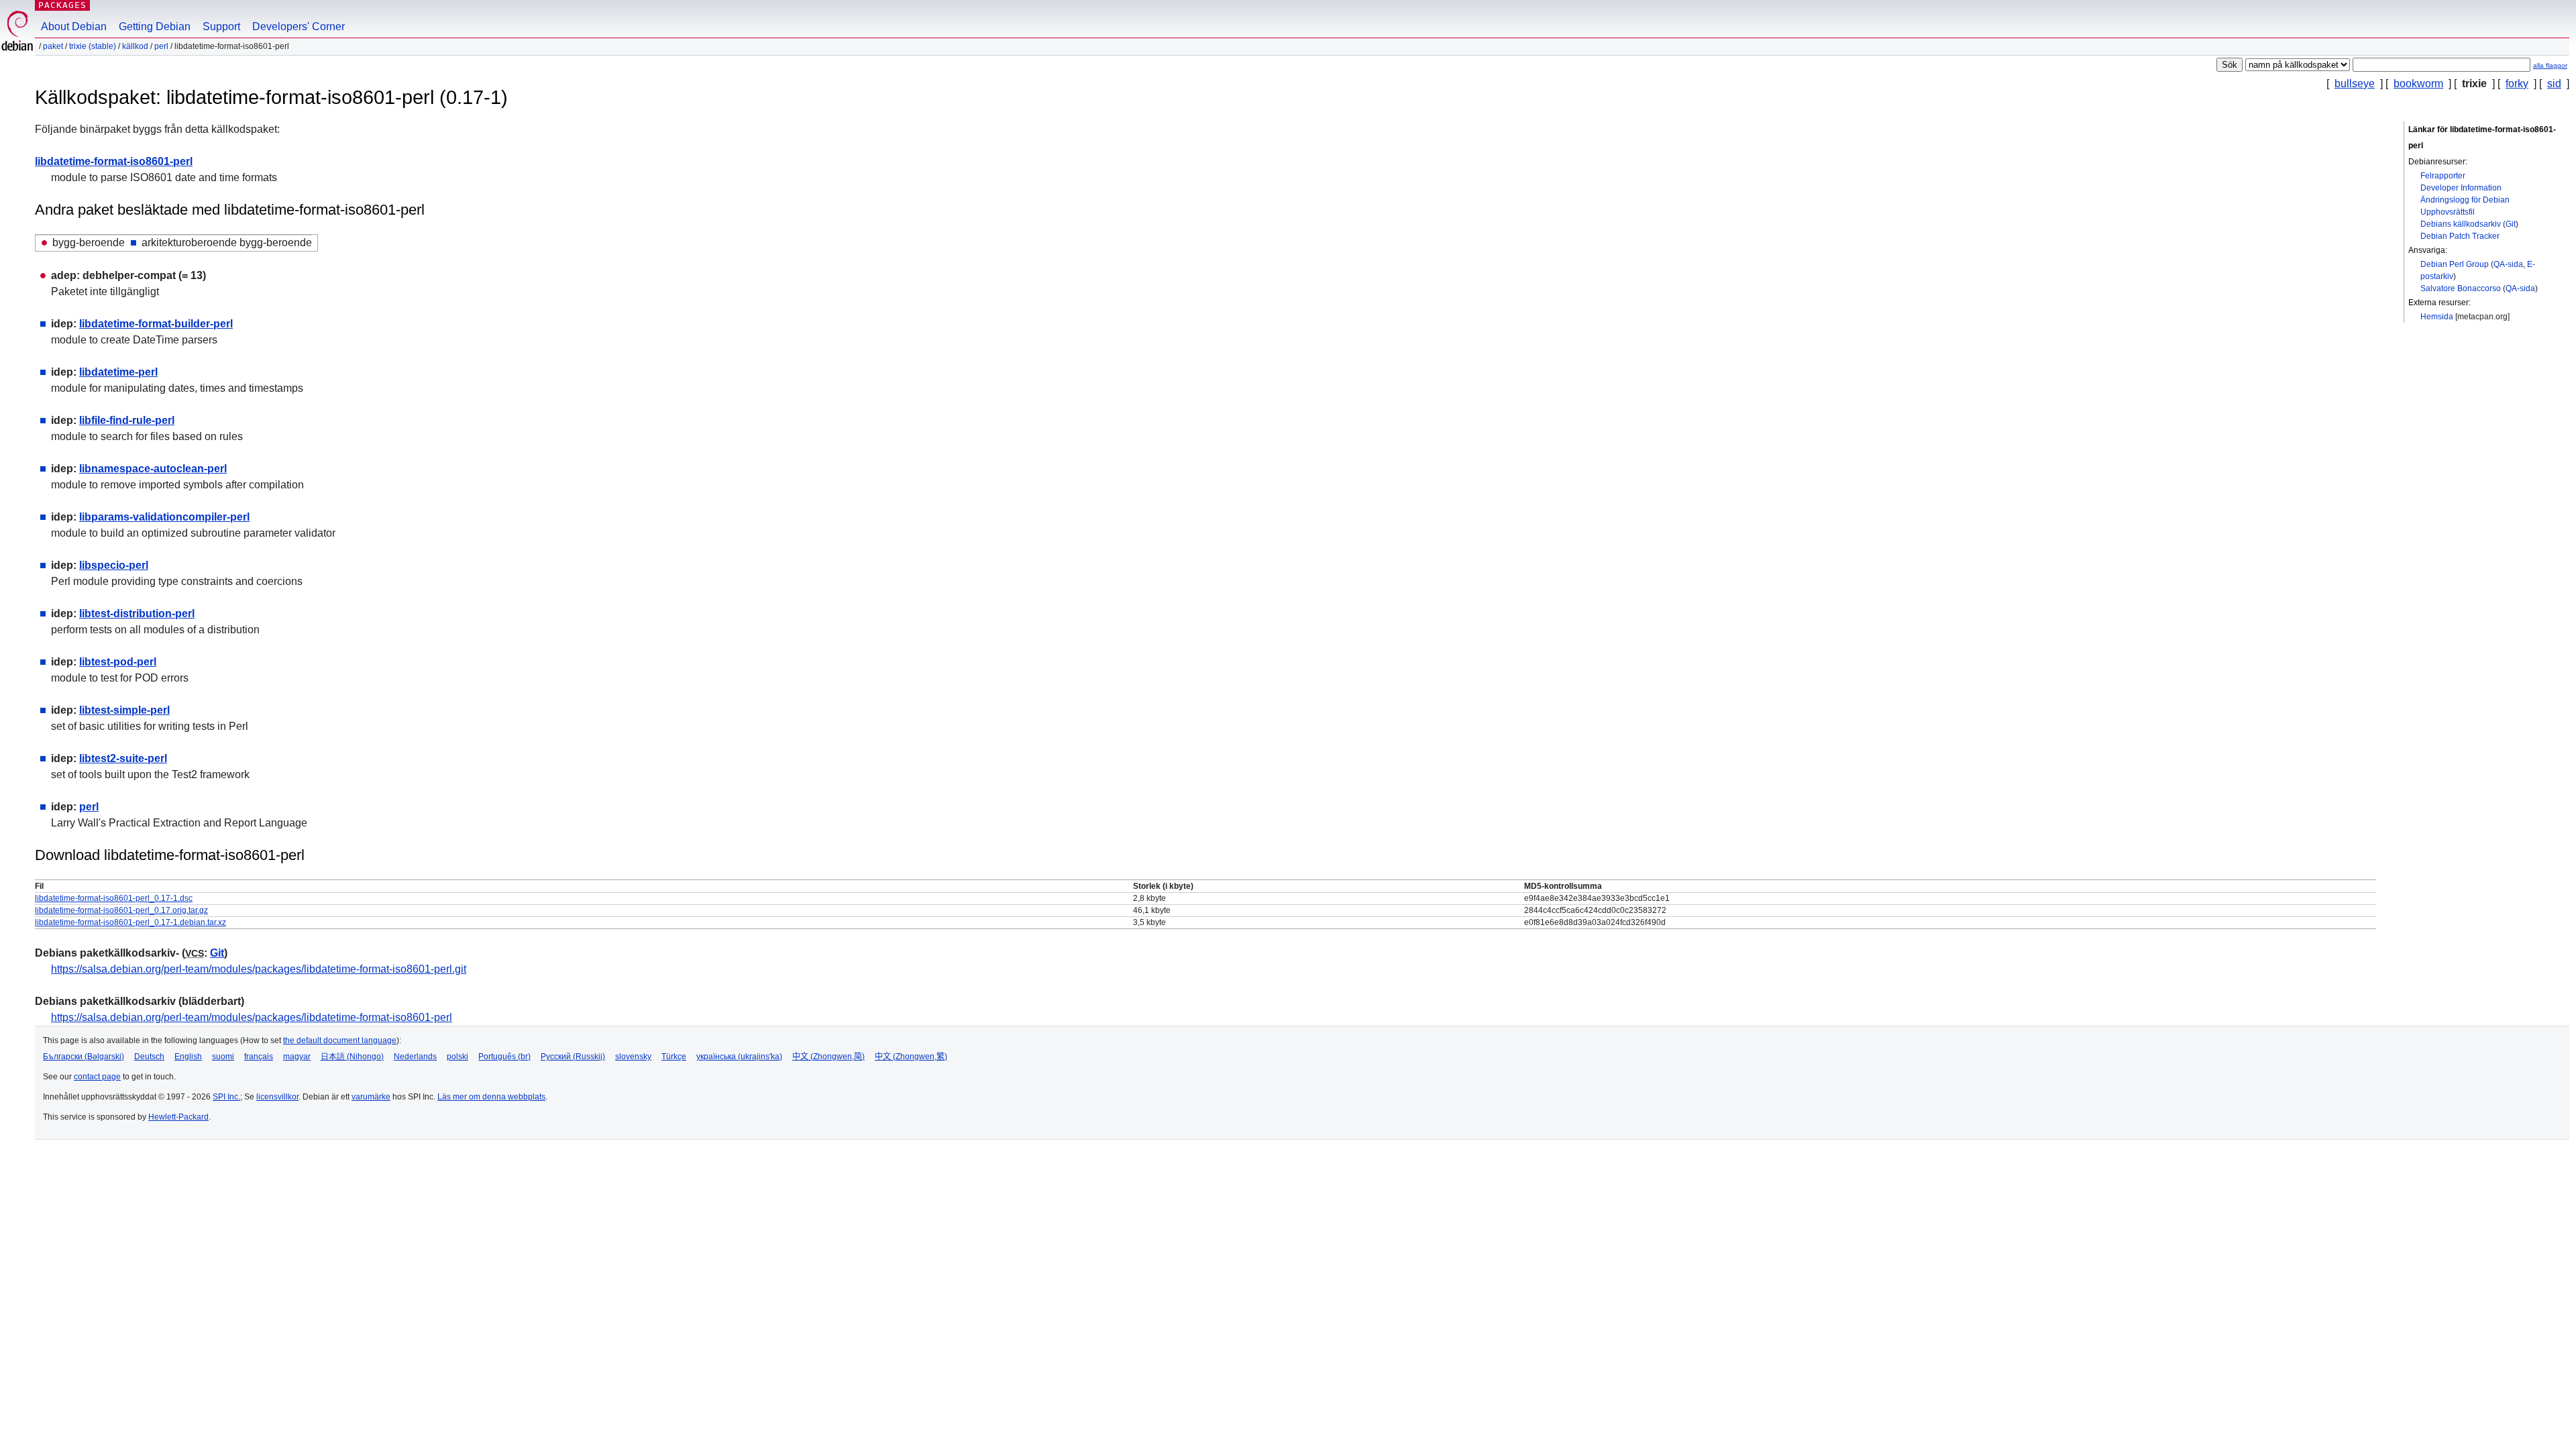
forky (2517, 84)
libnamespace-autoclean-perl (153, 469)
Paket (53, 46)
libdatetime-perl (118, 372)
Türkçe (674, 1057)
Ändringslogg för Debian (2465, 200)
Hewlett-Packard (178, 1117)
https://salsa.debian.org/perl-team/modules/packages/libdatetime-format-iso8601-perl (252, 1017)
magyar (297, 1057)
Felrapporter (2443, 176)
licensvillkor (277, 1097)
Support (221, 26)
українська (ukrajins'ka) (739, 1057)
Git (2511, 224)
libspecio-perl (114, 565)
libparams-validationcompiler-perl (164, 517)
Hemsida (2437, 317)
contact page (97, 1077)
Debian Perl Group (2455, 264)
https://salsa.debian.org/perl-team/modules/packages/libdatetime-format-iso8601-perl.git (259, 969)
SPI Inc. (226, 1097)
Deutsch (149, 1057)
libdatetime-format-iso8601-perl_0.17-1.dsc (114, 898)
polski (458, 1057)
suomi (223, 1057)
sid (2554, 84)
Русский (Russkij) (573, 1057)
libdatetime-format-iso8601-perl (114, 161)
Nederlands (415, 1057)
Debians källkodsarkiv (2461, 224)
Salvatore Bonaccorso (2461, 288)
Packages (62, 5)
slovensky (633, 1057)
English (188, 1057)
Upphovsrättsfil (2448, 212)
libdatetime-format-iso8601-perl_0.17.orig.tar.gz (121, 910)
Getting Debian (155, 26)
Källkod (135, 46)
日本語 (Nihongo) (352, 1057)
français (259, 1057)
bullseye (2355, 84)
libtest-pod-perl (118, 662)
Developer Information (2461, 188)
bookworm (2418, 84)
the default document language (340, 1040)
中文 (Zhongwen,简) (828, 1057)
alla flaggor (2550, 65)
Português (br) (504, 1057)
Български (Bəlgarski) (84, 1057)
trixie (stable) (93, 46)
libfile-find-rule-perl (127, 420)
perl (161, 46)
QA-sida (2508, 264)
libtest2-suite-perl (123, 758)
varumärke (371, 1097)
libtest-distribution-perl (137, 613)
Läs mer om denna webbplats (491, 1097)
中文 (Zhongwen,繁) (911, 1057)
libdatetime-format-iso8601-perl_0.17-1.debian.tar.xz (130, 922)
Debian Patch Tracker (2460, 236)
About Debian (74, 26)
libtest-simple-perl (124, 710)
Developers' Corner (299, 26)
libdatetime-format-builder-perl (156, 324)
